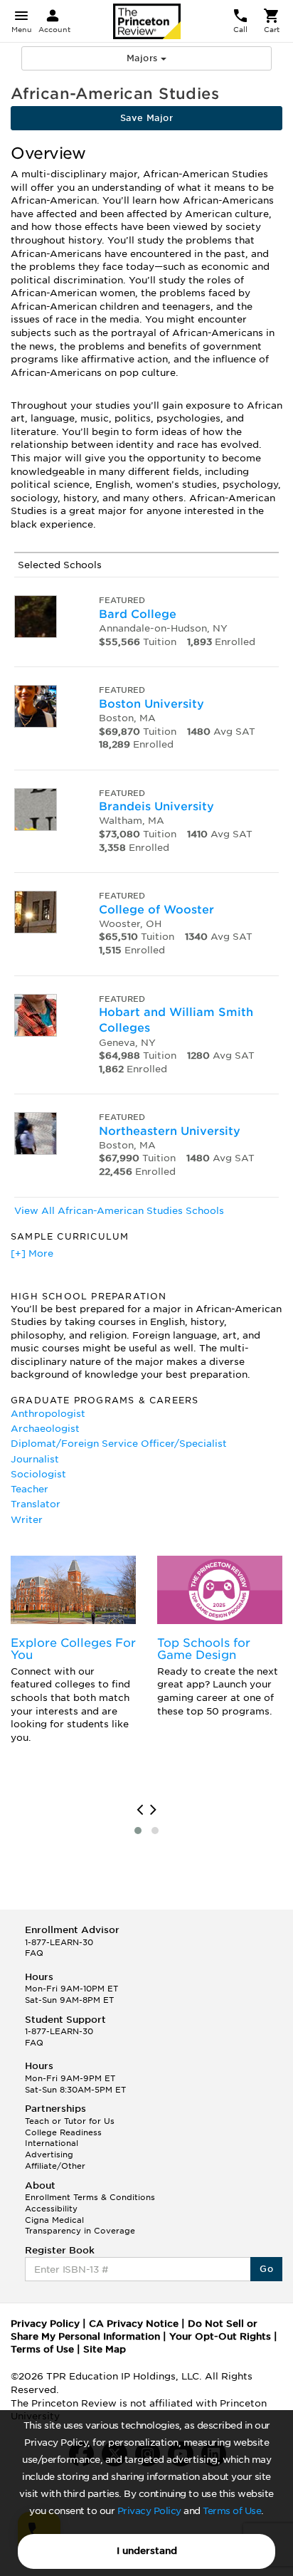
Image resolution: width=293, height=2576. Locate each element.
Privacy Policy (149, 2511)
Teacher (30, 1489)
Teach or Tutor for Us (70, 2121)
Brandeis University (156, 806)
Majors (144, 58)
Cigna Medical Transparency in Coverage (80, 2226)
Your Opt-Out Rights (220, 2336)
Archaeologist (45, 1429)
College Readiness (63, 2132)
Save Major (146, 118)
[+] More (32, 1253)
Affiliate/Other (55, 2166)
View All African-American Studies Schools (119, 1211)
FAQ (34, 1953)
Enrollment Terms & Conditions (90, 2197)
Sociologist (38, 1474)
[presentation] (140, 1810)
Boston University (151, 704)
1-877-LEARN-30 (59, 1942)
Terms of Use (232, 2511)
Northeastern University (170, 1131)
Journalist (35, 1459)
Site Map (105, 2349)
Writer (27, 1520)
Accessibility (51, 2209)
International (52, 2143)
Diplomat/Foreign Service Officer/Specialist (119, 1444)
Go (266, 2269)
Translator (36, 1504)
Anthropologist (48, 1414)
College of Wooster (156, 910)
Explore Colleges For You (73, 1649)
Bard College (138, 614)
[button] (138, 1831)
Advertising (49, 2154)
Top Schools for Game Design (204, 1649)
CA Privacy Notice (134, 2324)
